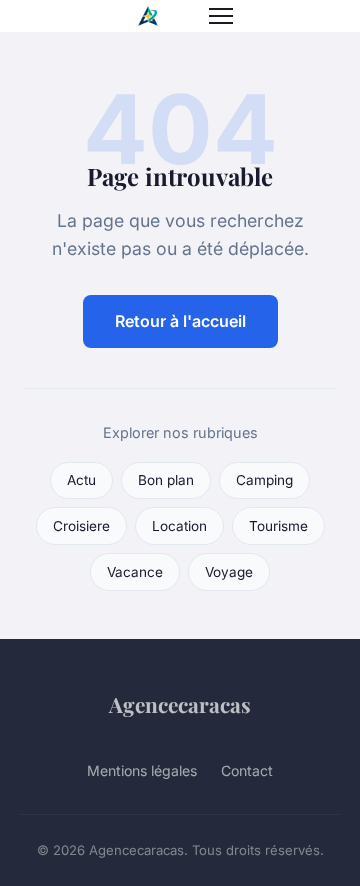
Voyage (229, 572)
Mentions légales (142, 770)
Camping (264, 480)
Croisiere (81, 526)
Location (179, 526)
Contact (247, 770)
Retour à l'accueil (180, 321)
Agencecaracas (180, 704)
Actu (81, 480)
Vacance (135, 572)
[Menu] (221, 16)
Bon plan (166, 480)
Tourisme (278, 526)
